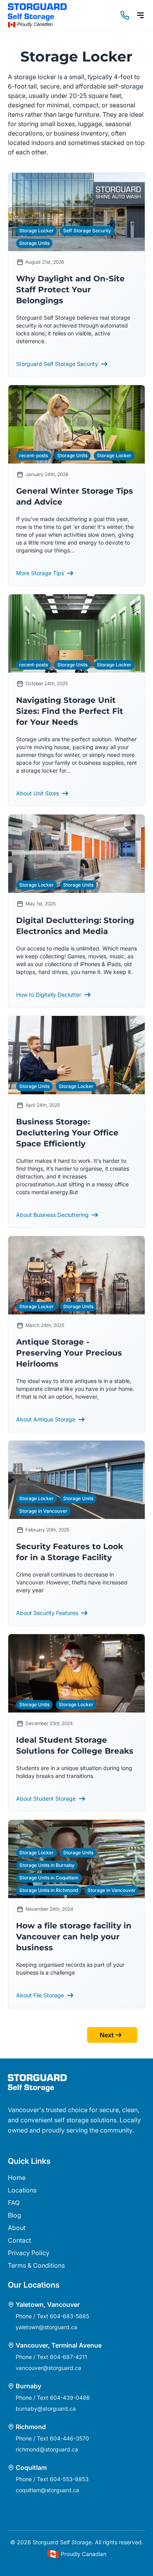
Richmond (31, 2427)
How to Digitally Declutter (49, 995)
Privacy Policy (29, 2253)
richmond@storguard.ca (47, 2449)
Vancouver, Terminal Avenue (59, 2345)
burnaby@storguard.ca (46, 2409)
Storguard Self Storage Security (57, 364)
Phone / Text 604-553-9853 (52, 2479)
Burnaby (28, 2386)
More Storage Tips (40, 573)
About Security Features (47, 1613)
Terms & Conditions (36, 2265)
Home (17, 2178)
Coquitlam (31, 2467)
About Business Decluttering (52, 1215)
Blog (15, 2215)
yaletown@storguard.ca (46, 2327)
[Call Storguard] (125, 15)
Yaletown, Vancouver (48, 2304)
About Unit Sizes (37, 793)
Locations (22, 2190)
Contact (19, 2240)
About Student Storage (46, 1798)
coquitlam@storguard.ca (47, 2490)
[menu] (140, 15)
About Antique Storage (46, 1419)
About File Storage (40, 1995)
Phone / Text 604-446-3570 (52, 2438)
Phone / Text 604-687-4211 (51, 2357)
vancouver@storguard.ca (48, 2368)
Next (107, 2035)
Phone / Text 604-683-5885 (52, 2316)
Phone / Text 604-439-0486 (53, 2398)
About (17, 2228)
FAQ (14, 2203)
